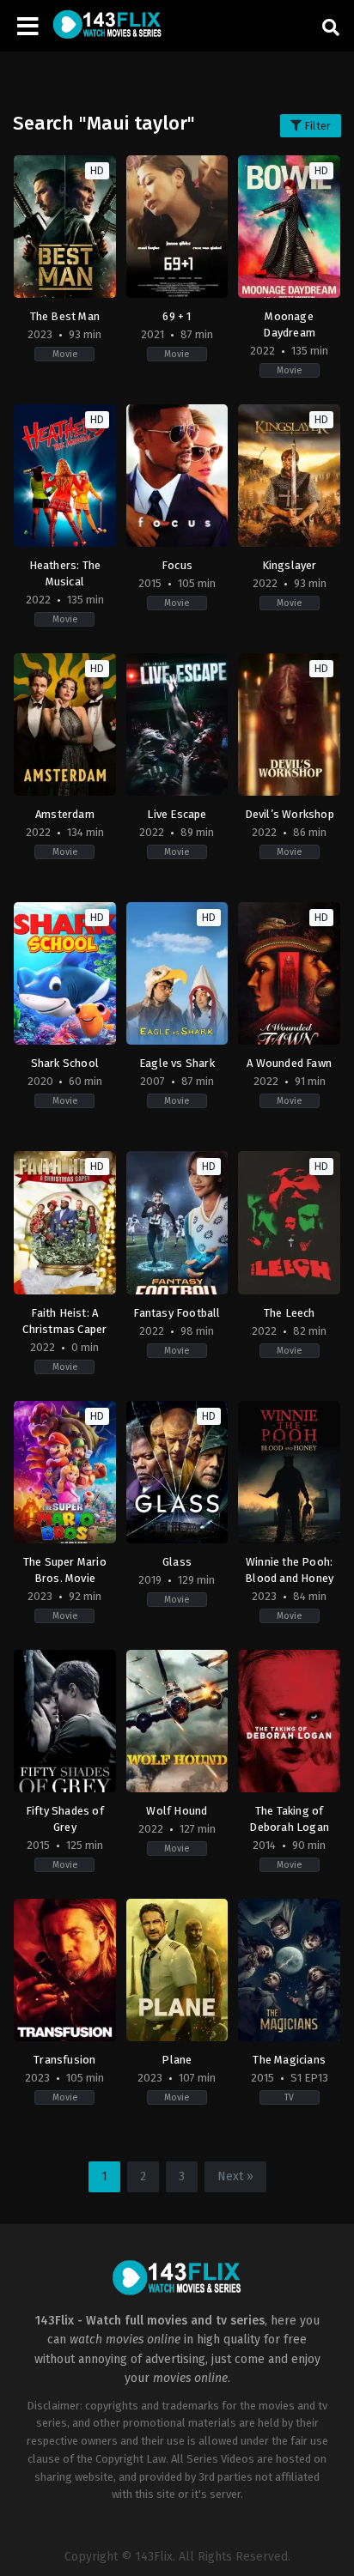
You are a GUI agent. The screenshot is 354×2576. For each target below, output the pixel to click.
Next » (235, 2176)
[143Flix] (107, 26)
